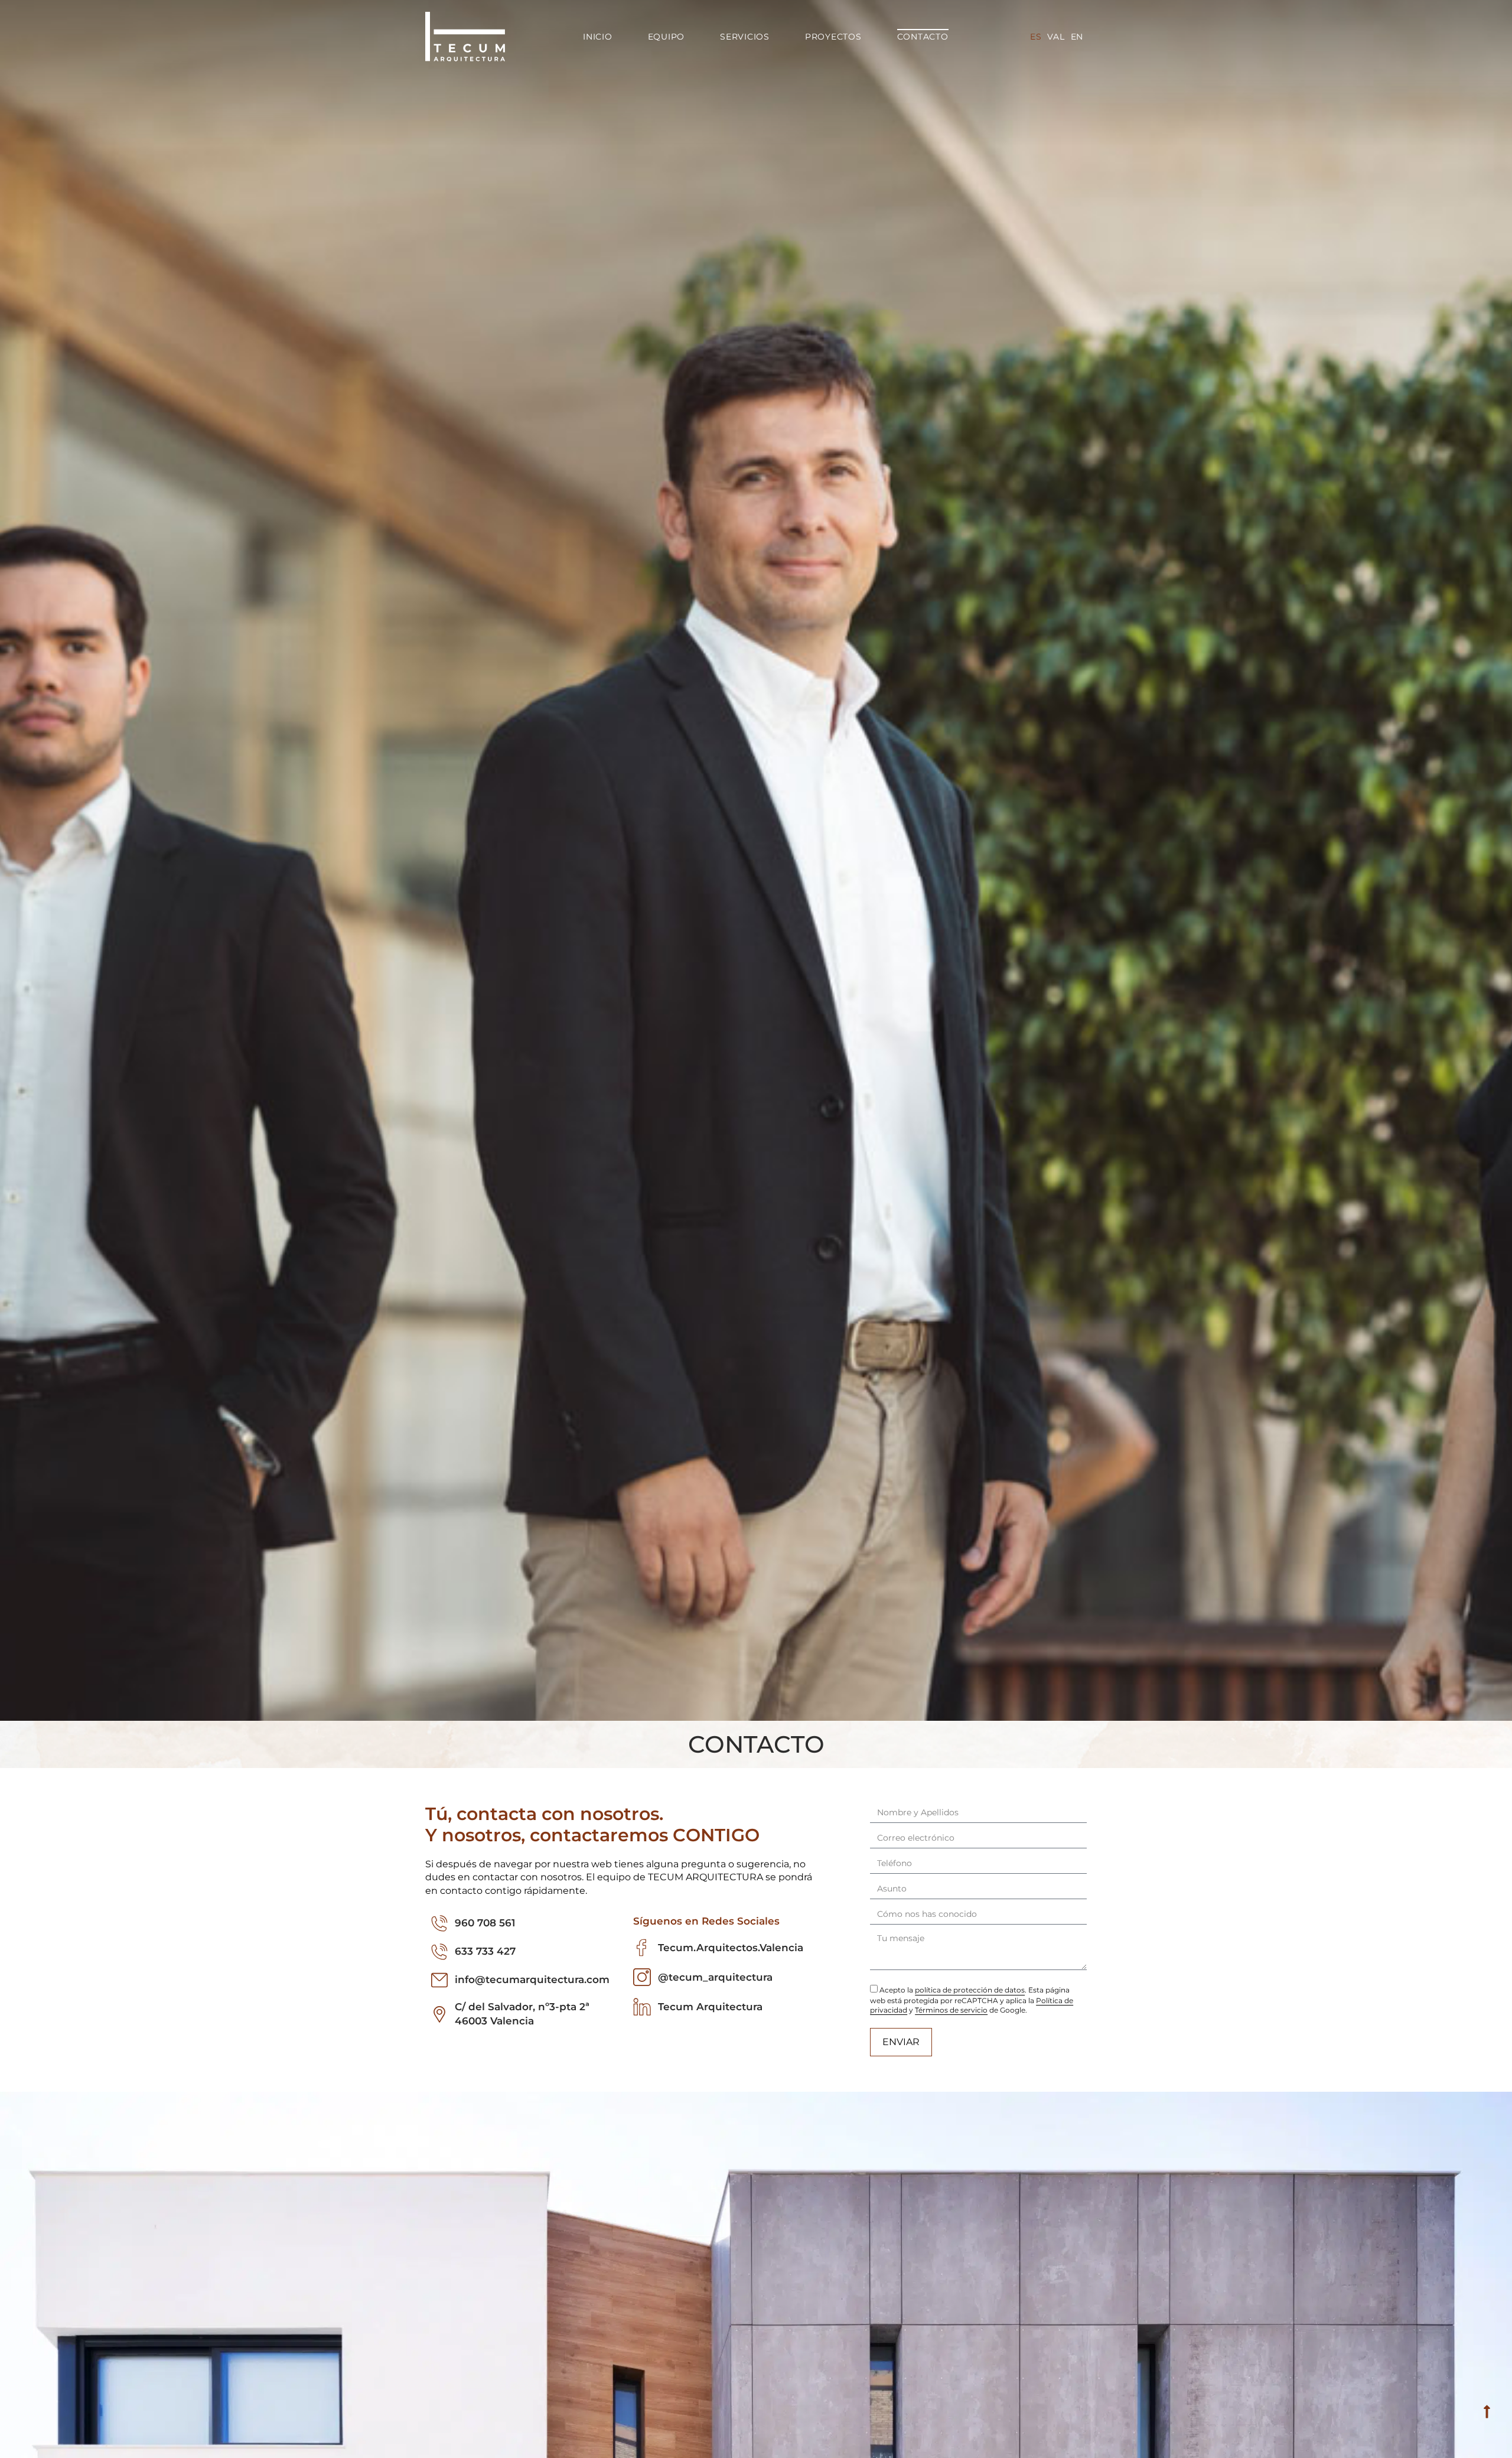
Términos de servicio (951, 2010)
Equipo (667, 37)
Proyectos (833, 37)
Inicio (598, 37)
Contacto (923, 37)
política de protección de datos (970, 1990)
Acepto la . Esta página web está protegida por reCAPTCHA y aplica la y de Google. (972, 2000)
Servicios (745, 37)
